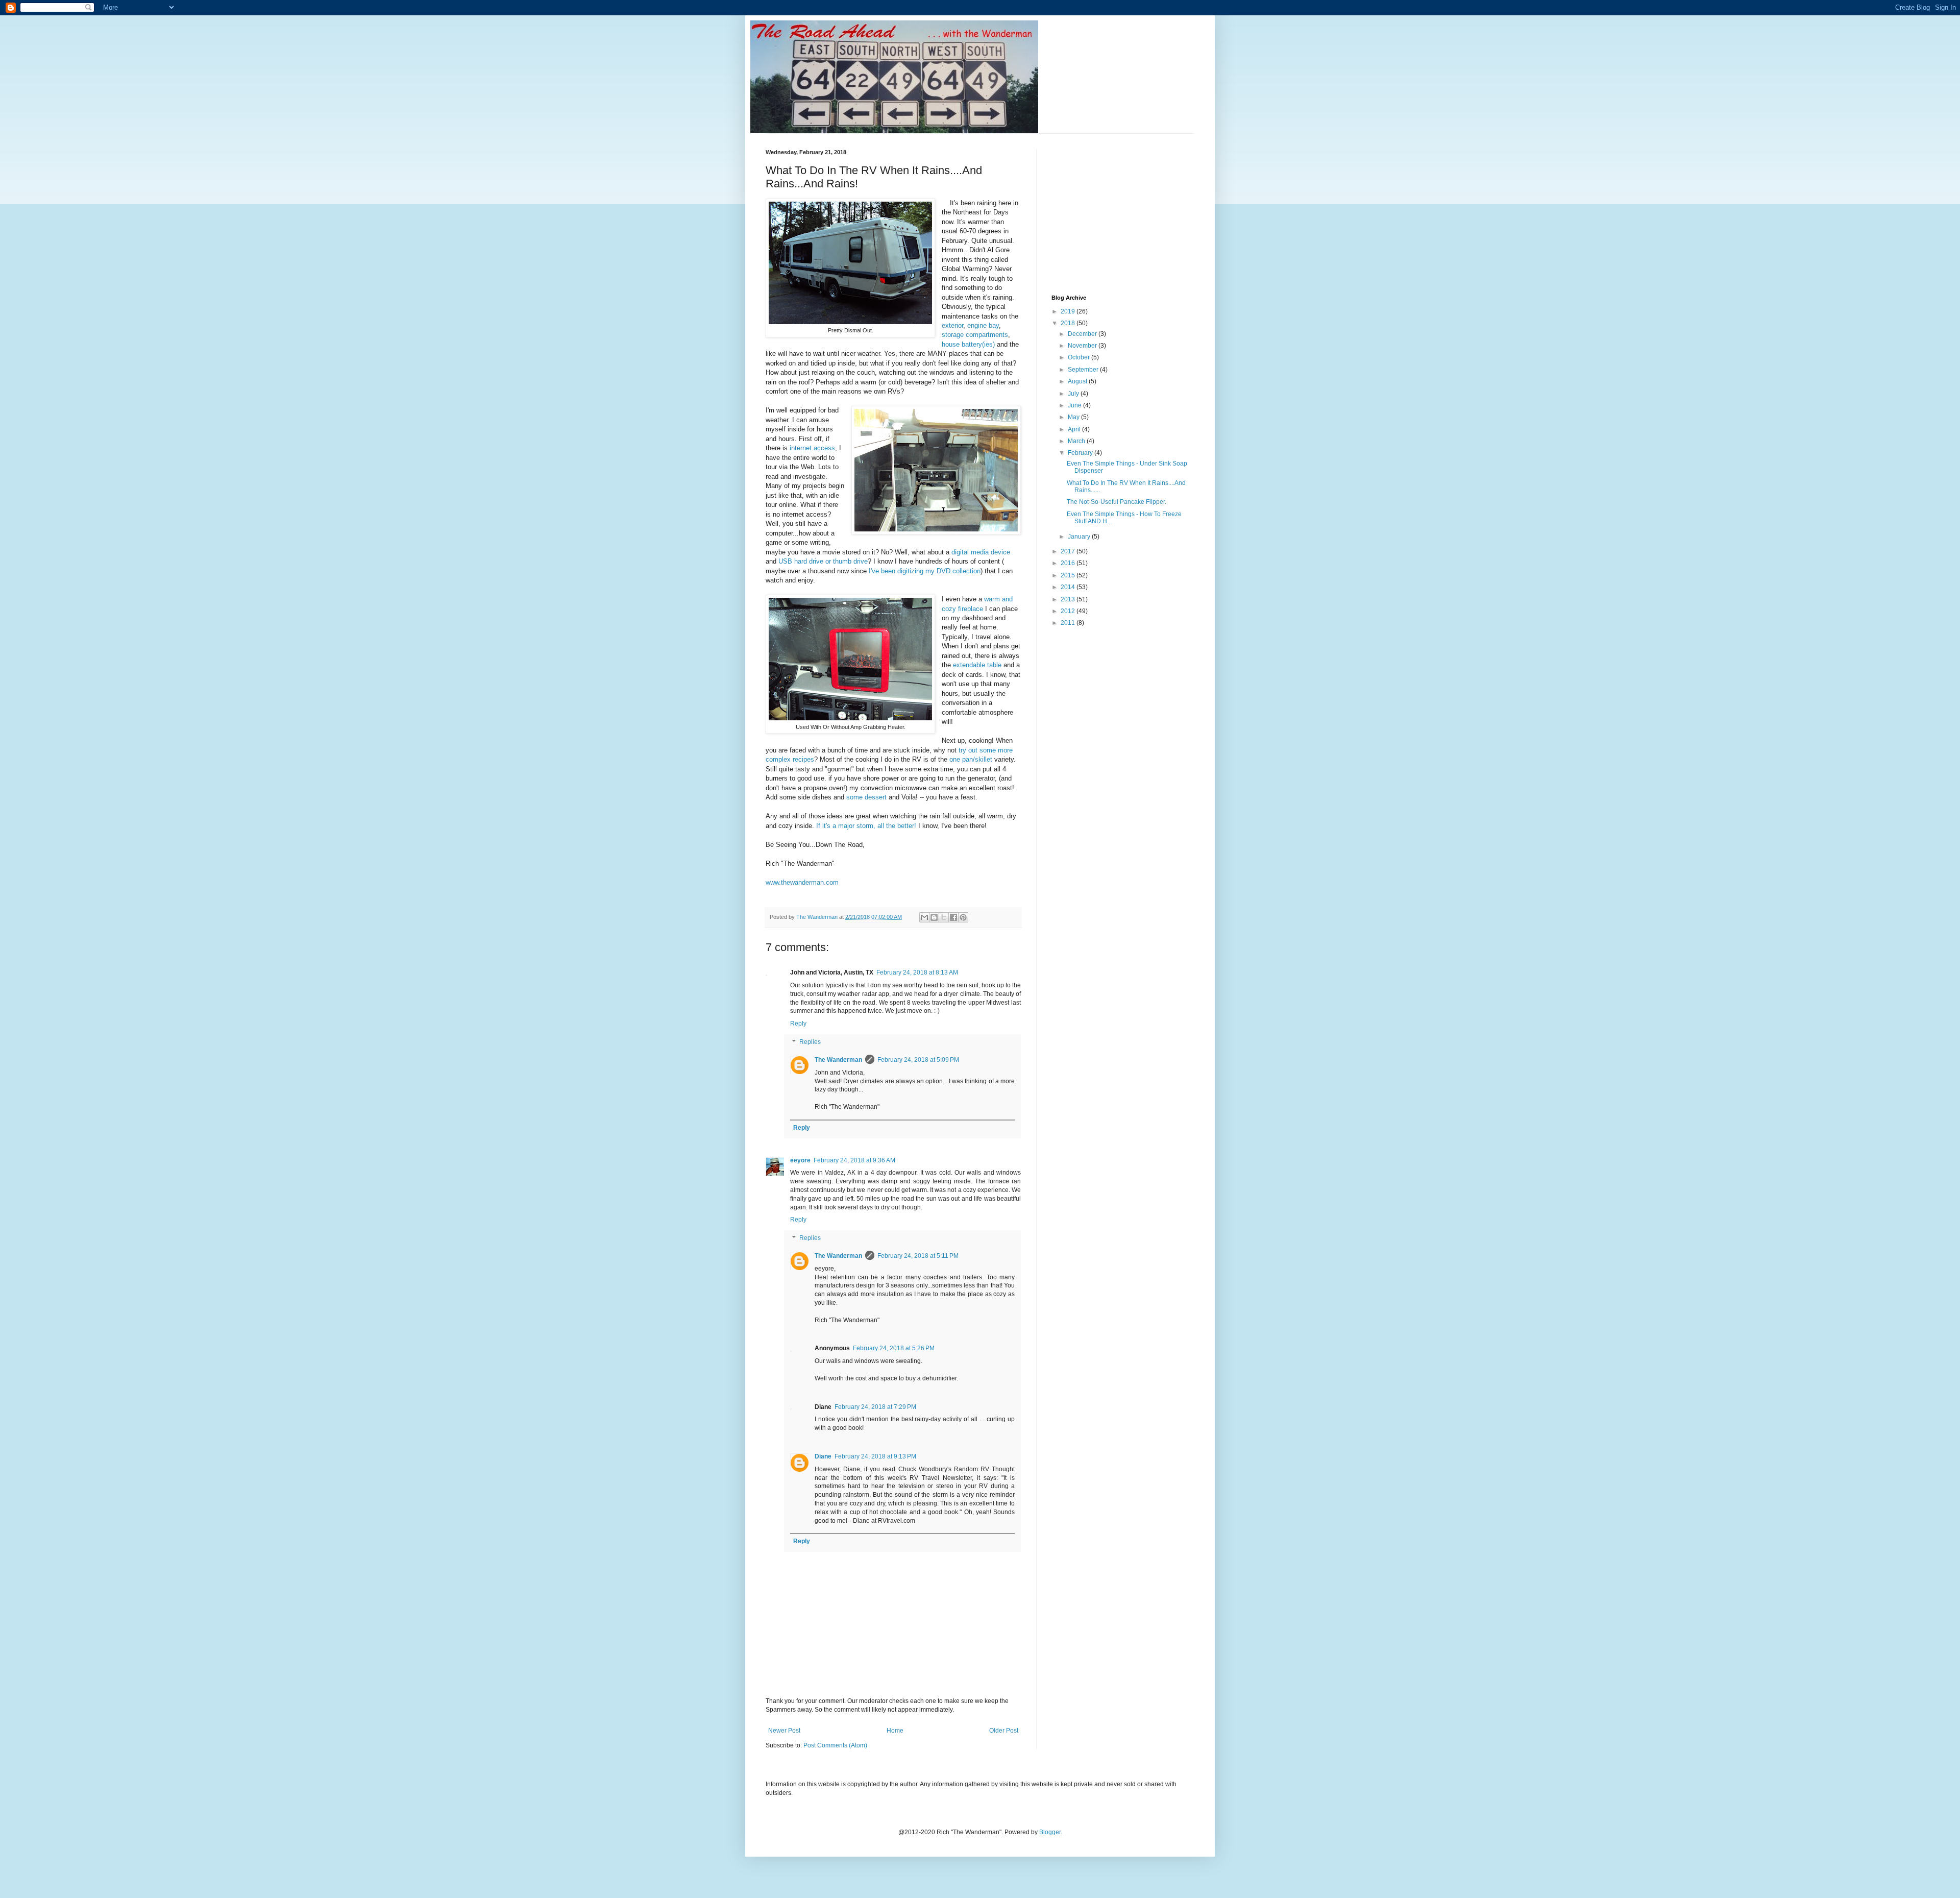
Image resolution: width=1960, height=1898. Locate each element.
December (1083, 334)
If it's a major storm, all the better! (866, 826)
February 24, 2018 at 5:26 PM (894, 1348)
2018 (1069, 323)
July (1074, 394)
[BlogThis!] (934, 917)
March (1077, 441)
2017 (1069, 551)
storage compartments (975, 335)
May (1074, 417)
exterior (952, 325)
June (1075, 405)
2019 (1069, 311)
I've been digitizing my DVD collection (924, 571)
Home (895, 1731)
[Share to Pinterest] (963, 917)
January (1080, 537)
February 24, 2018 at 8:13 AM (917, 972)
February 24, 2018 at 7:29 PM (875, 1407)
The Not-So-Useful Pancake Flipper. (1117, 502)
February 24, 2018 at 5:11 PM (918, 1256)
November (1083, 346)
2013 (1069, 599)
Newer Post (784, 1731)
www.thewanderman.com (802, 882)
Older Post (1004, 1731)
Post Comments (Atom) (835, 1745)
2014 (1069, 587)
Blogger (1050, 1832)
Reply (798, 1024)
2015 (1069, 575)
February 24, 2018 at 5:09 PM (918, 1060)
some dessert (866, 797)
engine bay (983, 325)
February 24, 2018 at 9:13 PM (875, 1456)
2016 (1069, 563)
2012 (1069, 611)
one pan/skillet (971, 759)
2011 (1069, 623)
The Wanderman (838, 1060)
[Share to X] (944, 917)
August (1078, 381)
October (1080, 357)
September (1084, 370)
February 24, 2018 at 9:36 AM (854, 1160)
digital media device (980, 552)
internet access (811, 448)
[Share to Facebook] (953, 917)
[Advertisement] (1128, 213)
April (1075, 429)
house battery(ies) (968, 344)
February (1081, 453)
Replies (810, 1042)
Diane (823, 1456)
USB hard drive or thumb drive (822, 561)
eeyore (800, 1160)
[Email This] (924, 917)
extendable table (977, 665)
